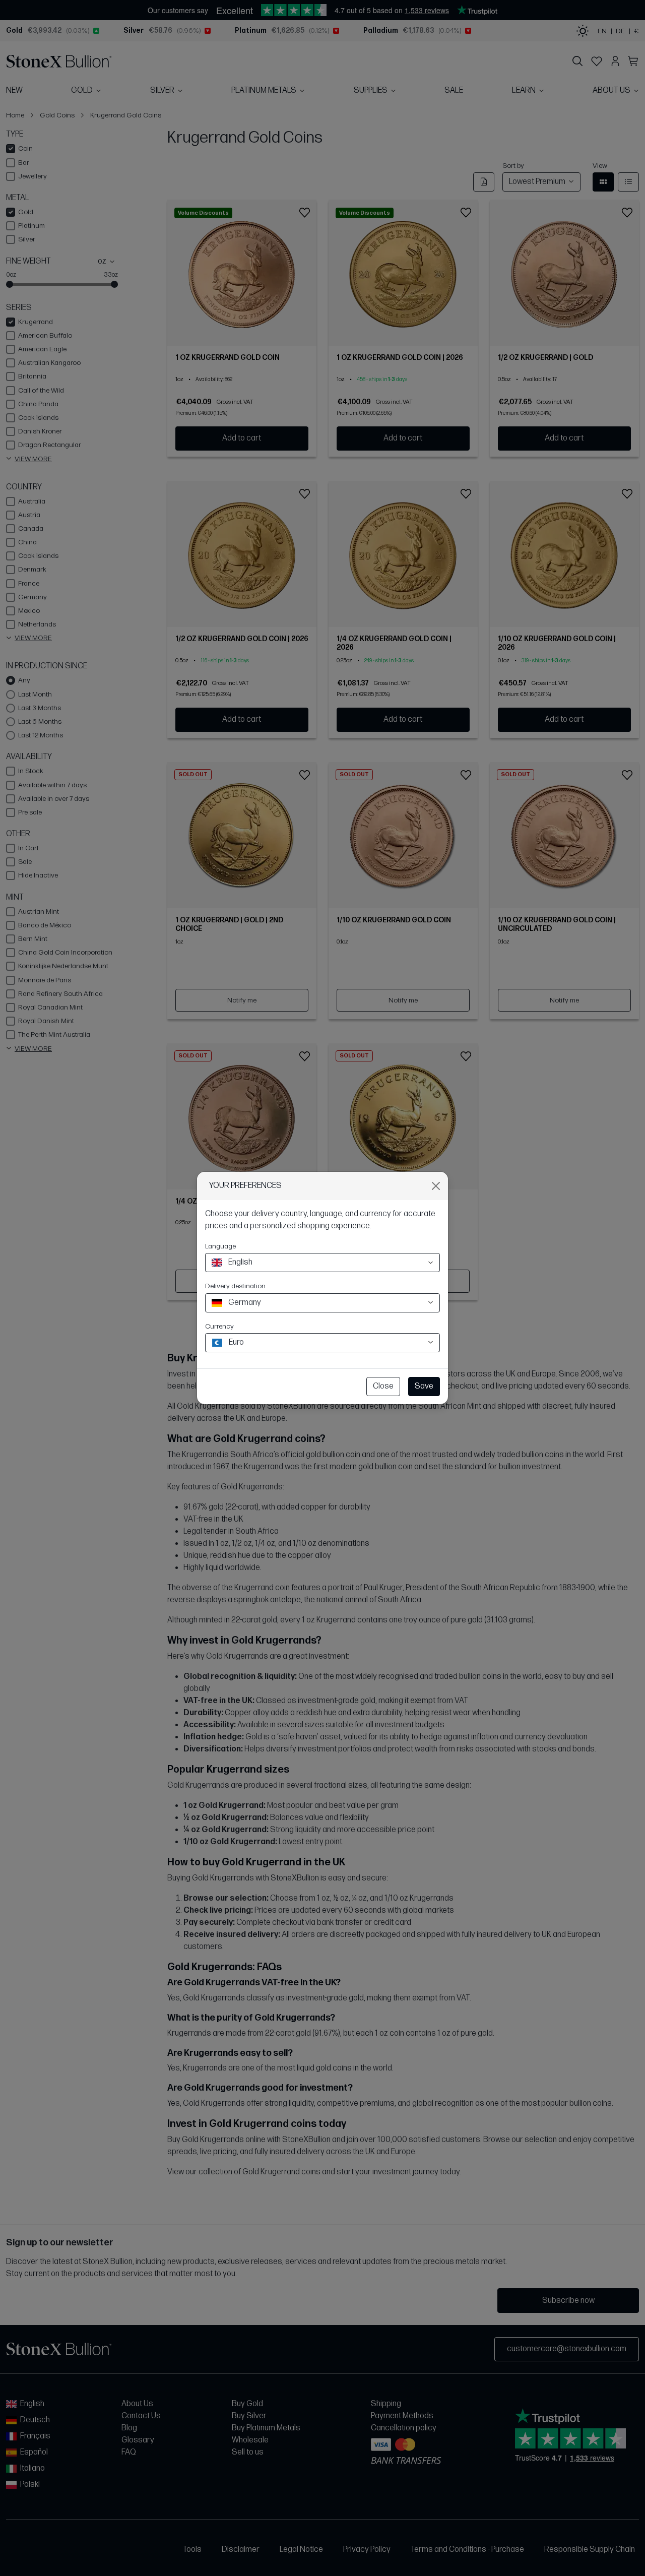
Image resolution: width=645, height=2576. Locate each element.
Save (424, 1386)
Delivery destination (235, 1286)
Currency (219, 1326)
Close (383, 1386)
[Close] (436, 1186)
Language (220, 1246)
